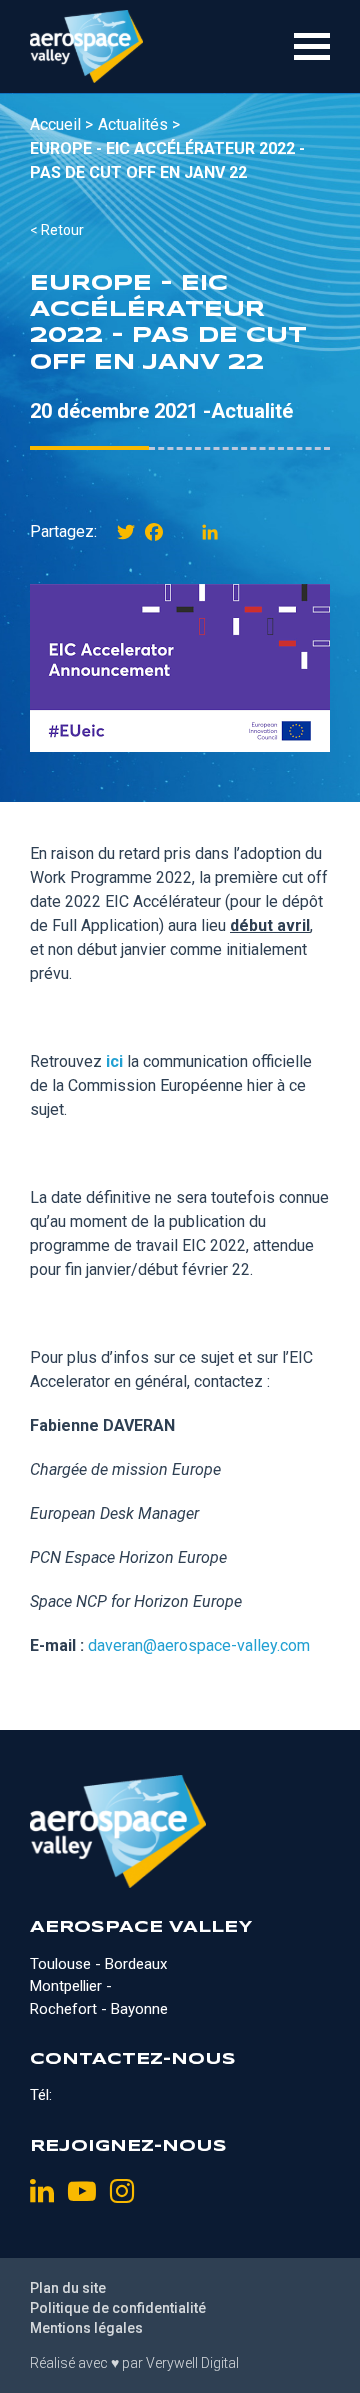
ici (114, 1061)
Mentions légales (86, 2328)
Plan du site (68, 2288)
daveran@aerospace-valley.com (199, 1645)
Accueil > (61, 124)
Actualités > (139, 124)
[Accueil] (86, 46)
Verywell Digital (192, 2363)
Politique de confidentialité (118, 2308)
